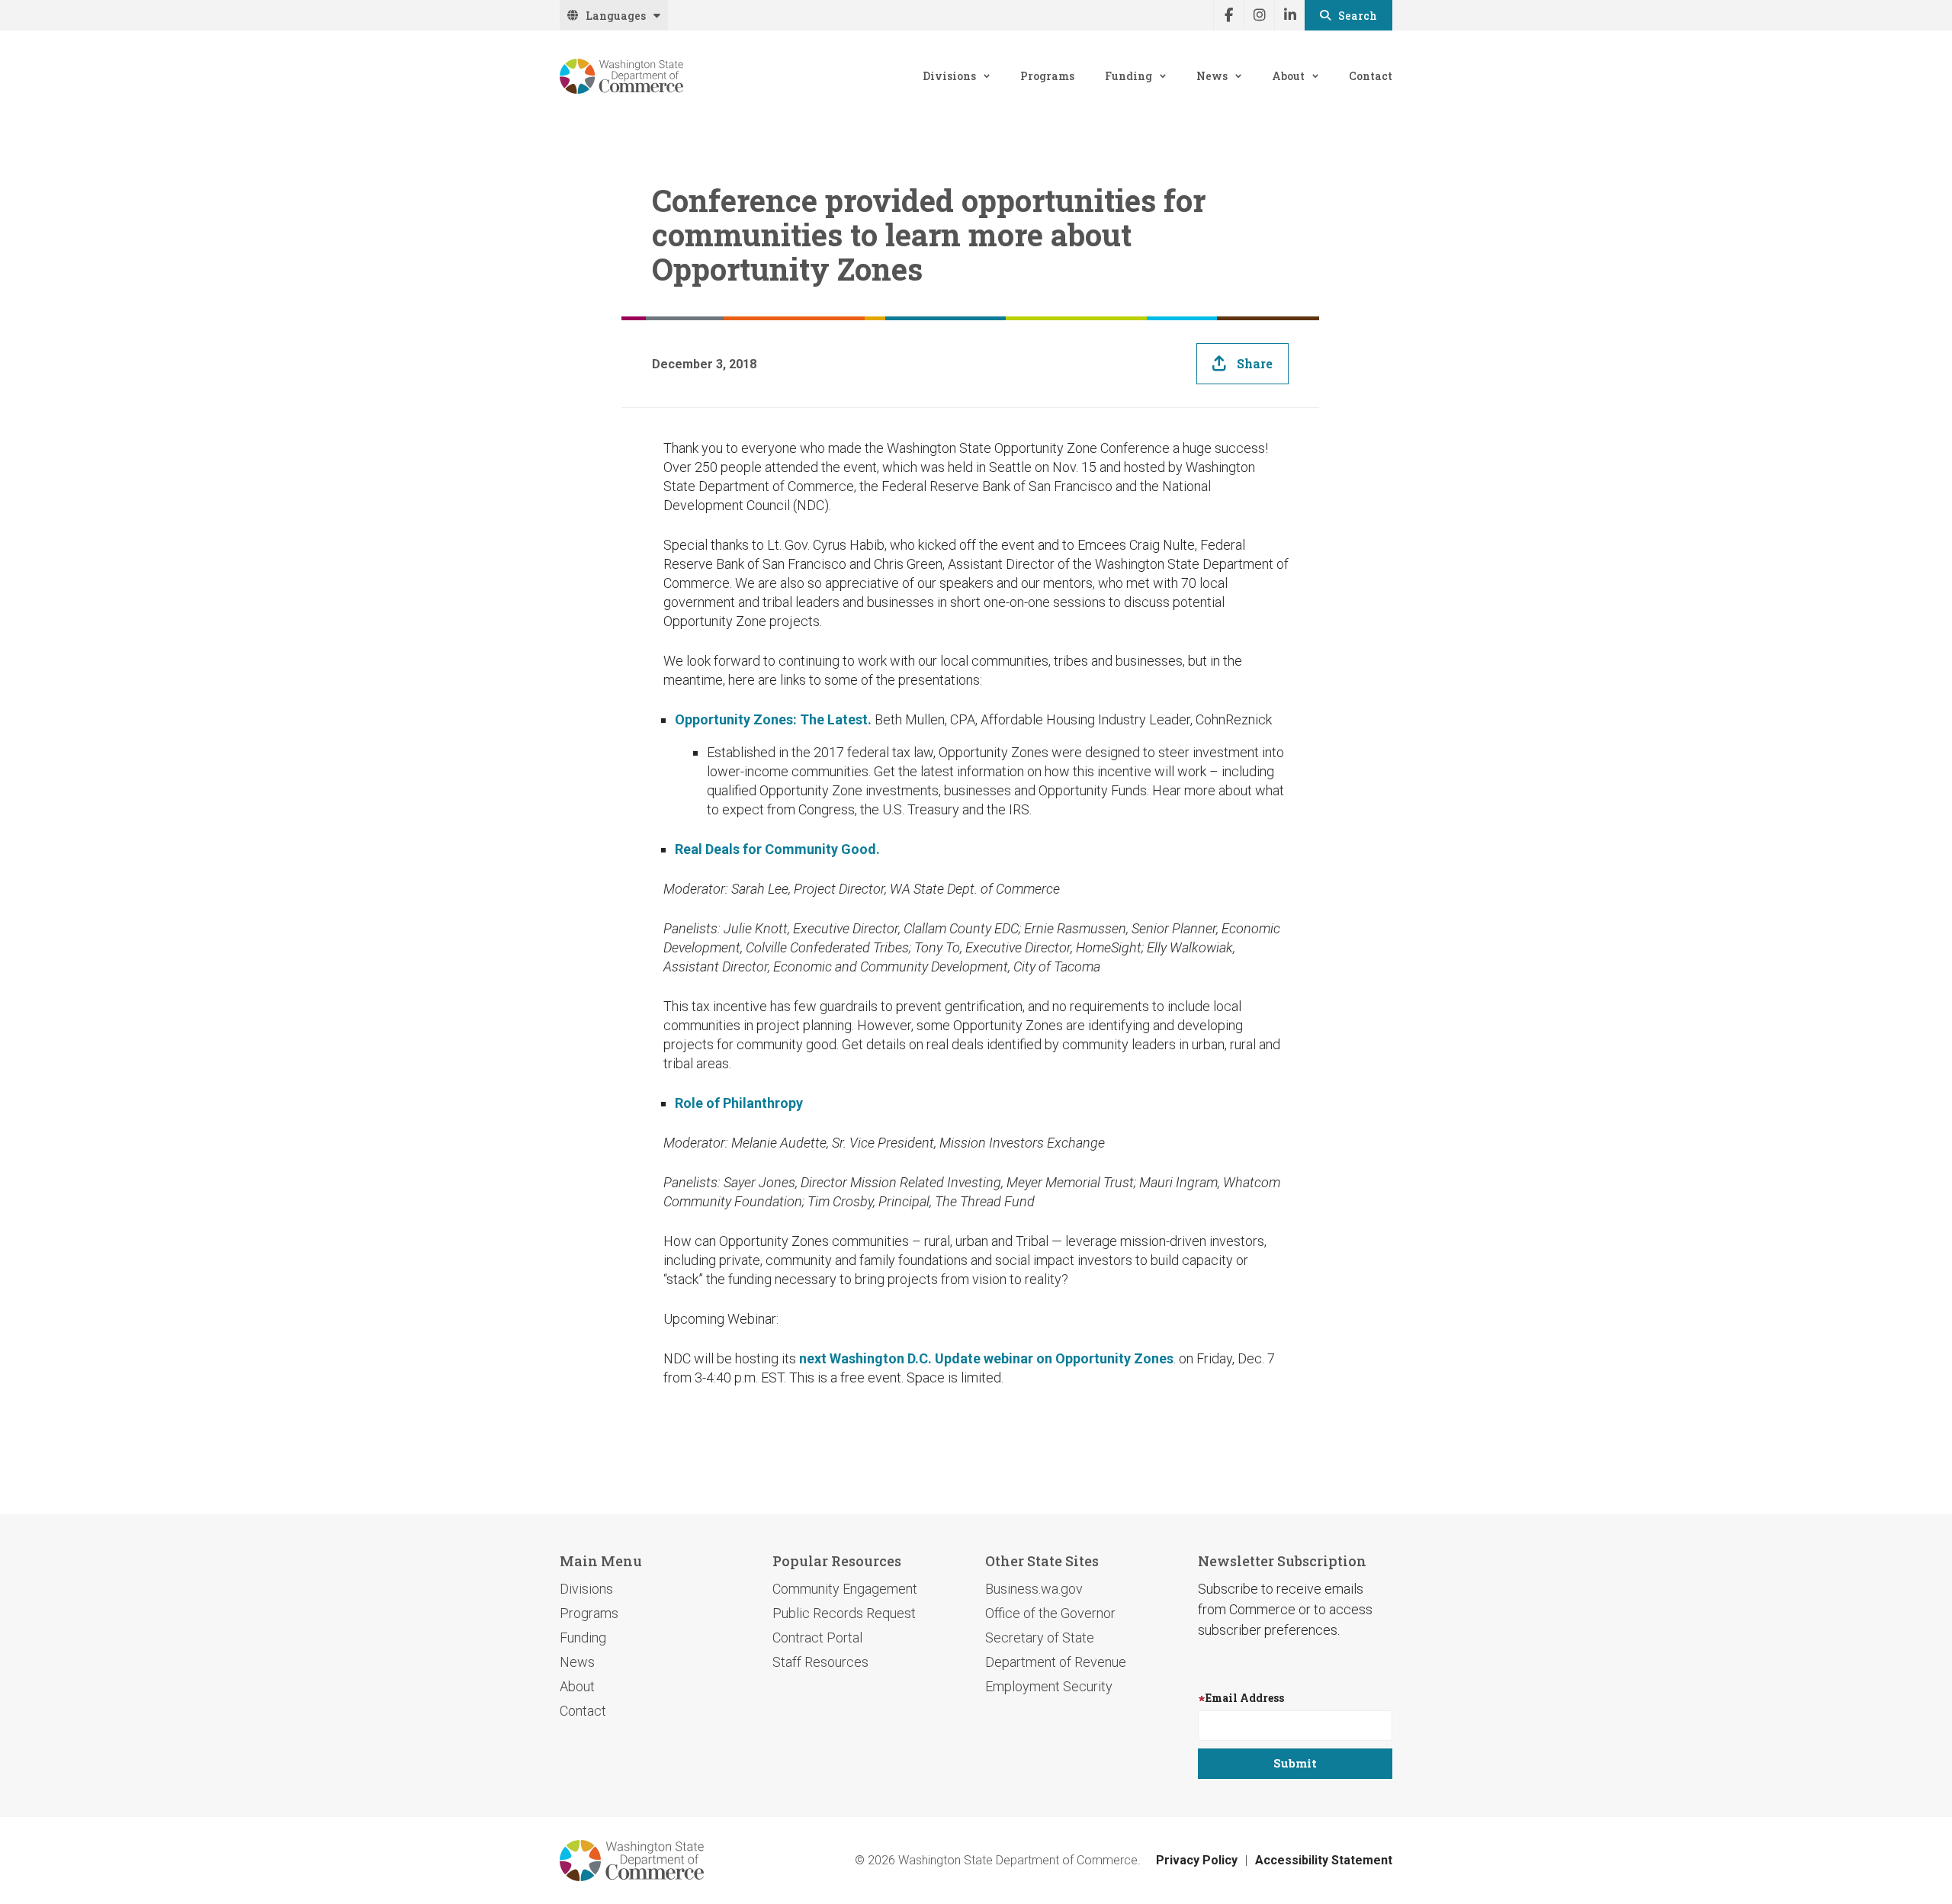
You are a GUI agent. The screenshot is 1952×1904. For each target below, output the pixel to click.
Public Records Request (844, 1613)
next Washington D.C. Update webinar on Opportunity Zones (986, 1358)
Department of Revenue (1056, 1662)
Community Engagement (845, 1589)
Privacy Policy (1197, 1860)
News (1212, 76)
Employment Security (1049, 1686)
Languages (616, 16)
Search (1358, 16)
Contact (1371, 76)
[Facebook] (1228, 15)
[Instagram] (1259, 15)
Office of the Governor (1050, 1613)
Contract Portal (817, 1638)
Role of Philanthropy (739, 1103)
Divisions (949, 76)
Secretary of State (1040, 1638)
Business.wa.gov (1034, 1589)
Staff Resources (820, 1662)
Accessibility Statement (1324, 1860)
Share (1255, 363)
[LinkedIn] (1289, 15)
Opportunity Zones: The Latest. (773, 719)
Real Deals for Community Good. (777, 849)
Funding (1128, 76)
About (1288, 76)
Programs (1047, 76)
